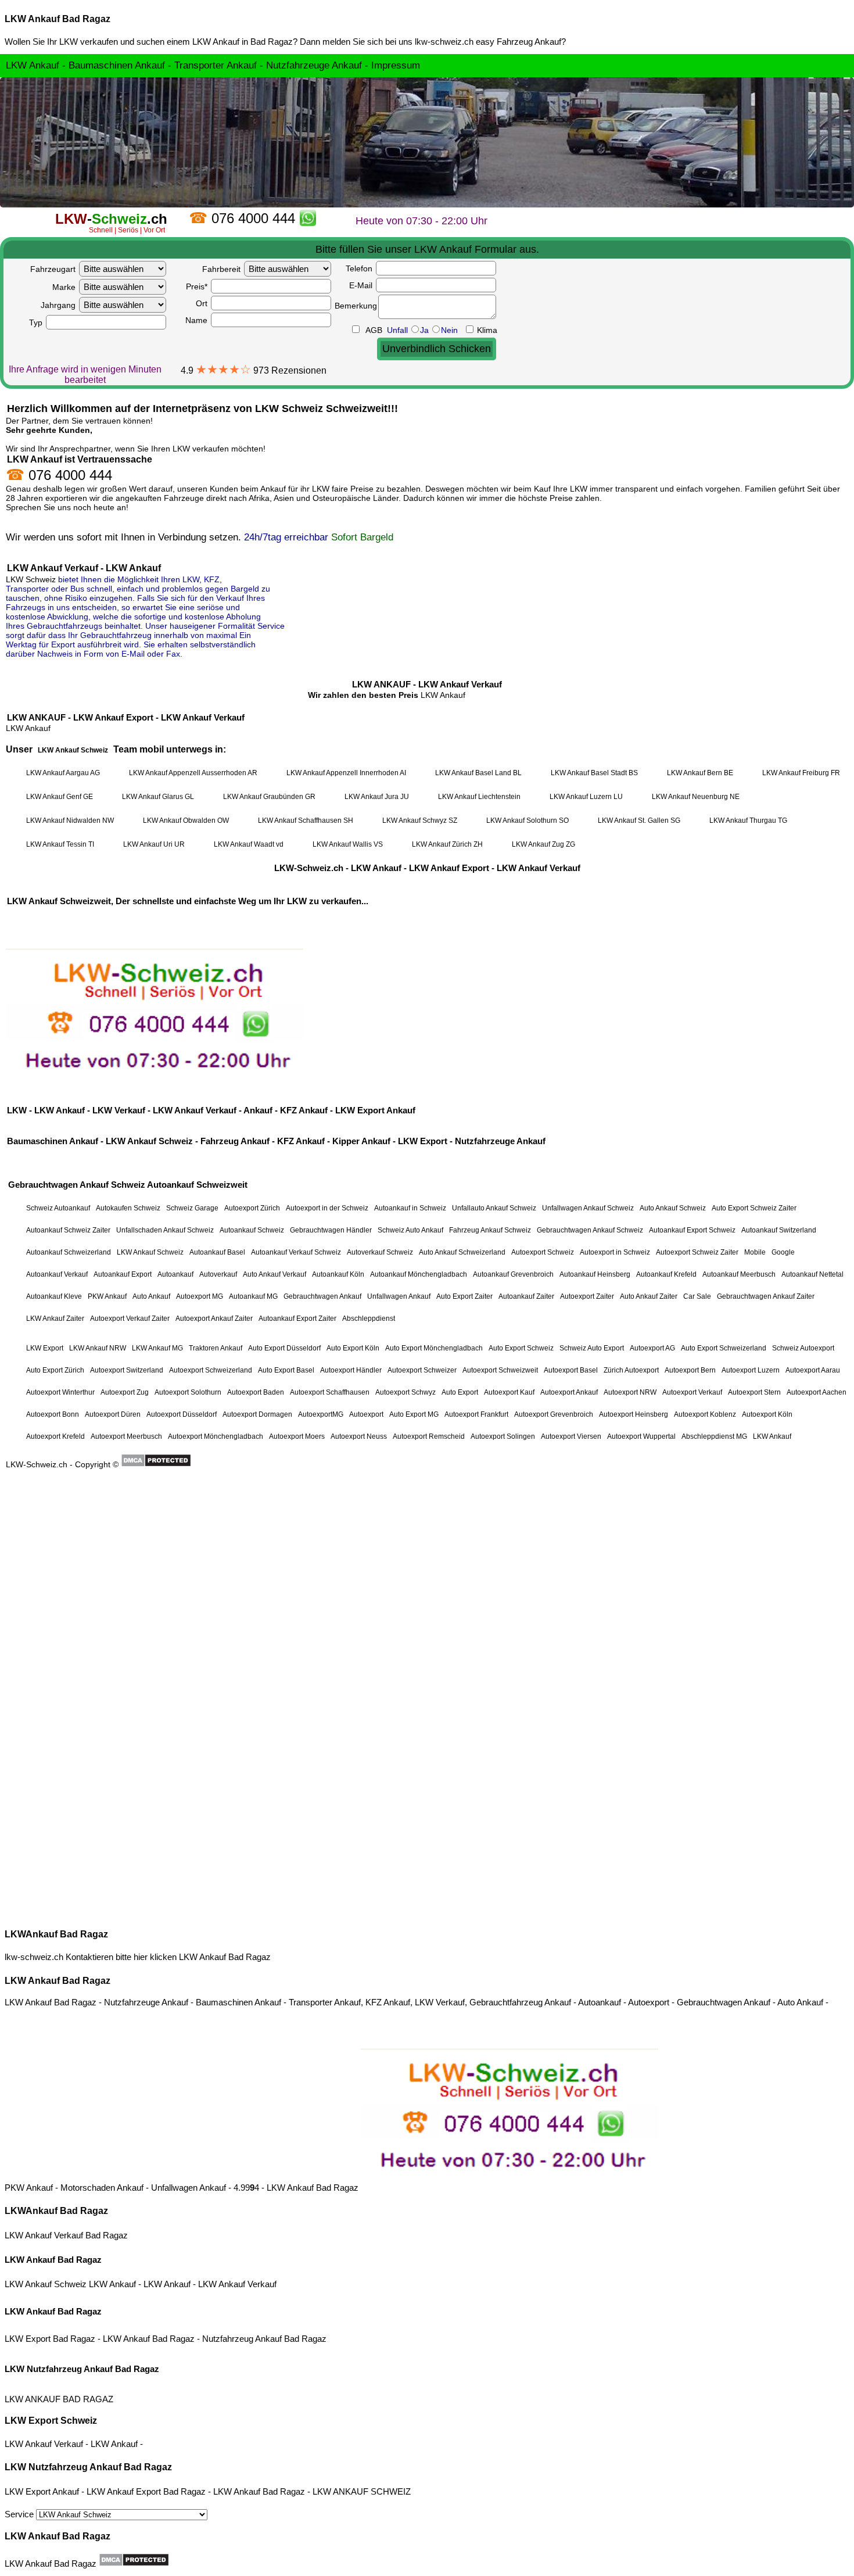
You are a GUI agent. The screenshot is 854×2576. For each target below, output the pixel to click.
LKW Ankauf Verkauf (237, 2284)
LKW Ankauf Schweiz (46, 2284)
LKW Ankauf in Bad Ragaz (243, 42)
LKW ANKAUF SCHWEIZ (362, 2491)
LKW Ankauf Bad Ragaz (58, 19)
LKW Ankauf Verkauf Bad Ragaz (66, 2235)
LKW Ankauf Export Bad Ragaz (146, 2491)
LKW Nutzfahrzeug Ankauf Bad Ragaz (82, 2369)
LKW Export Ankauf (42, 2491)
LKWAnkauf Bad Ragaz (56, 1934)
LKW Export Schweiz (51, 2421)
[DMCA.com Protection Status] (134, 2560)
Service (20, 2514)
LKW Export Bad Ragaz (50, 2339)
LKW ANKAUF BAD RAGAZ (59, 2399)
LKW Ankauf (112, 2284)
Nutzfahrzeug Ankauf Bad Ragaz (264, 2339)
